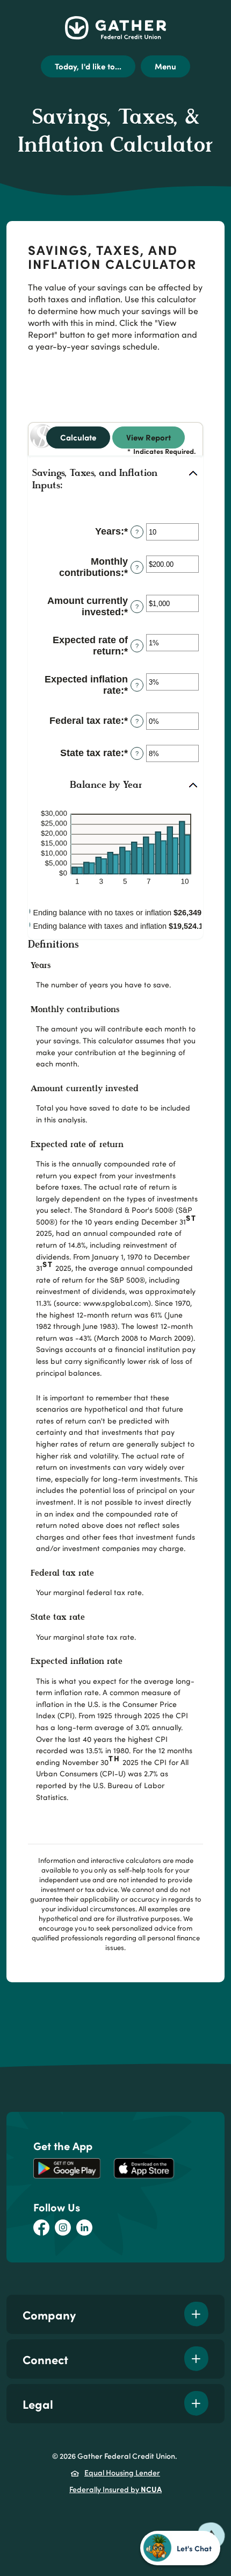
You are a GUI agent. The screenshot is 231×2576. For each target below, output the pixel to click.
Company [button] (49, 2314)
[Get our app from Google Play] (67, 2168)
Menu (165, 66)
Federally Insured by (115, 2489)
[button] (115, 480)
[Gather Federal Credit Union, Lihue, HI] (115, 28)
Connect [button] (45, 2359)
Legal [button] (38, 2404)
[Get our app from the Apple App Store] (144, 2168)
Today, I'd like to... (88, 66)
